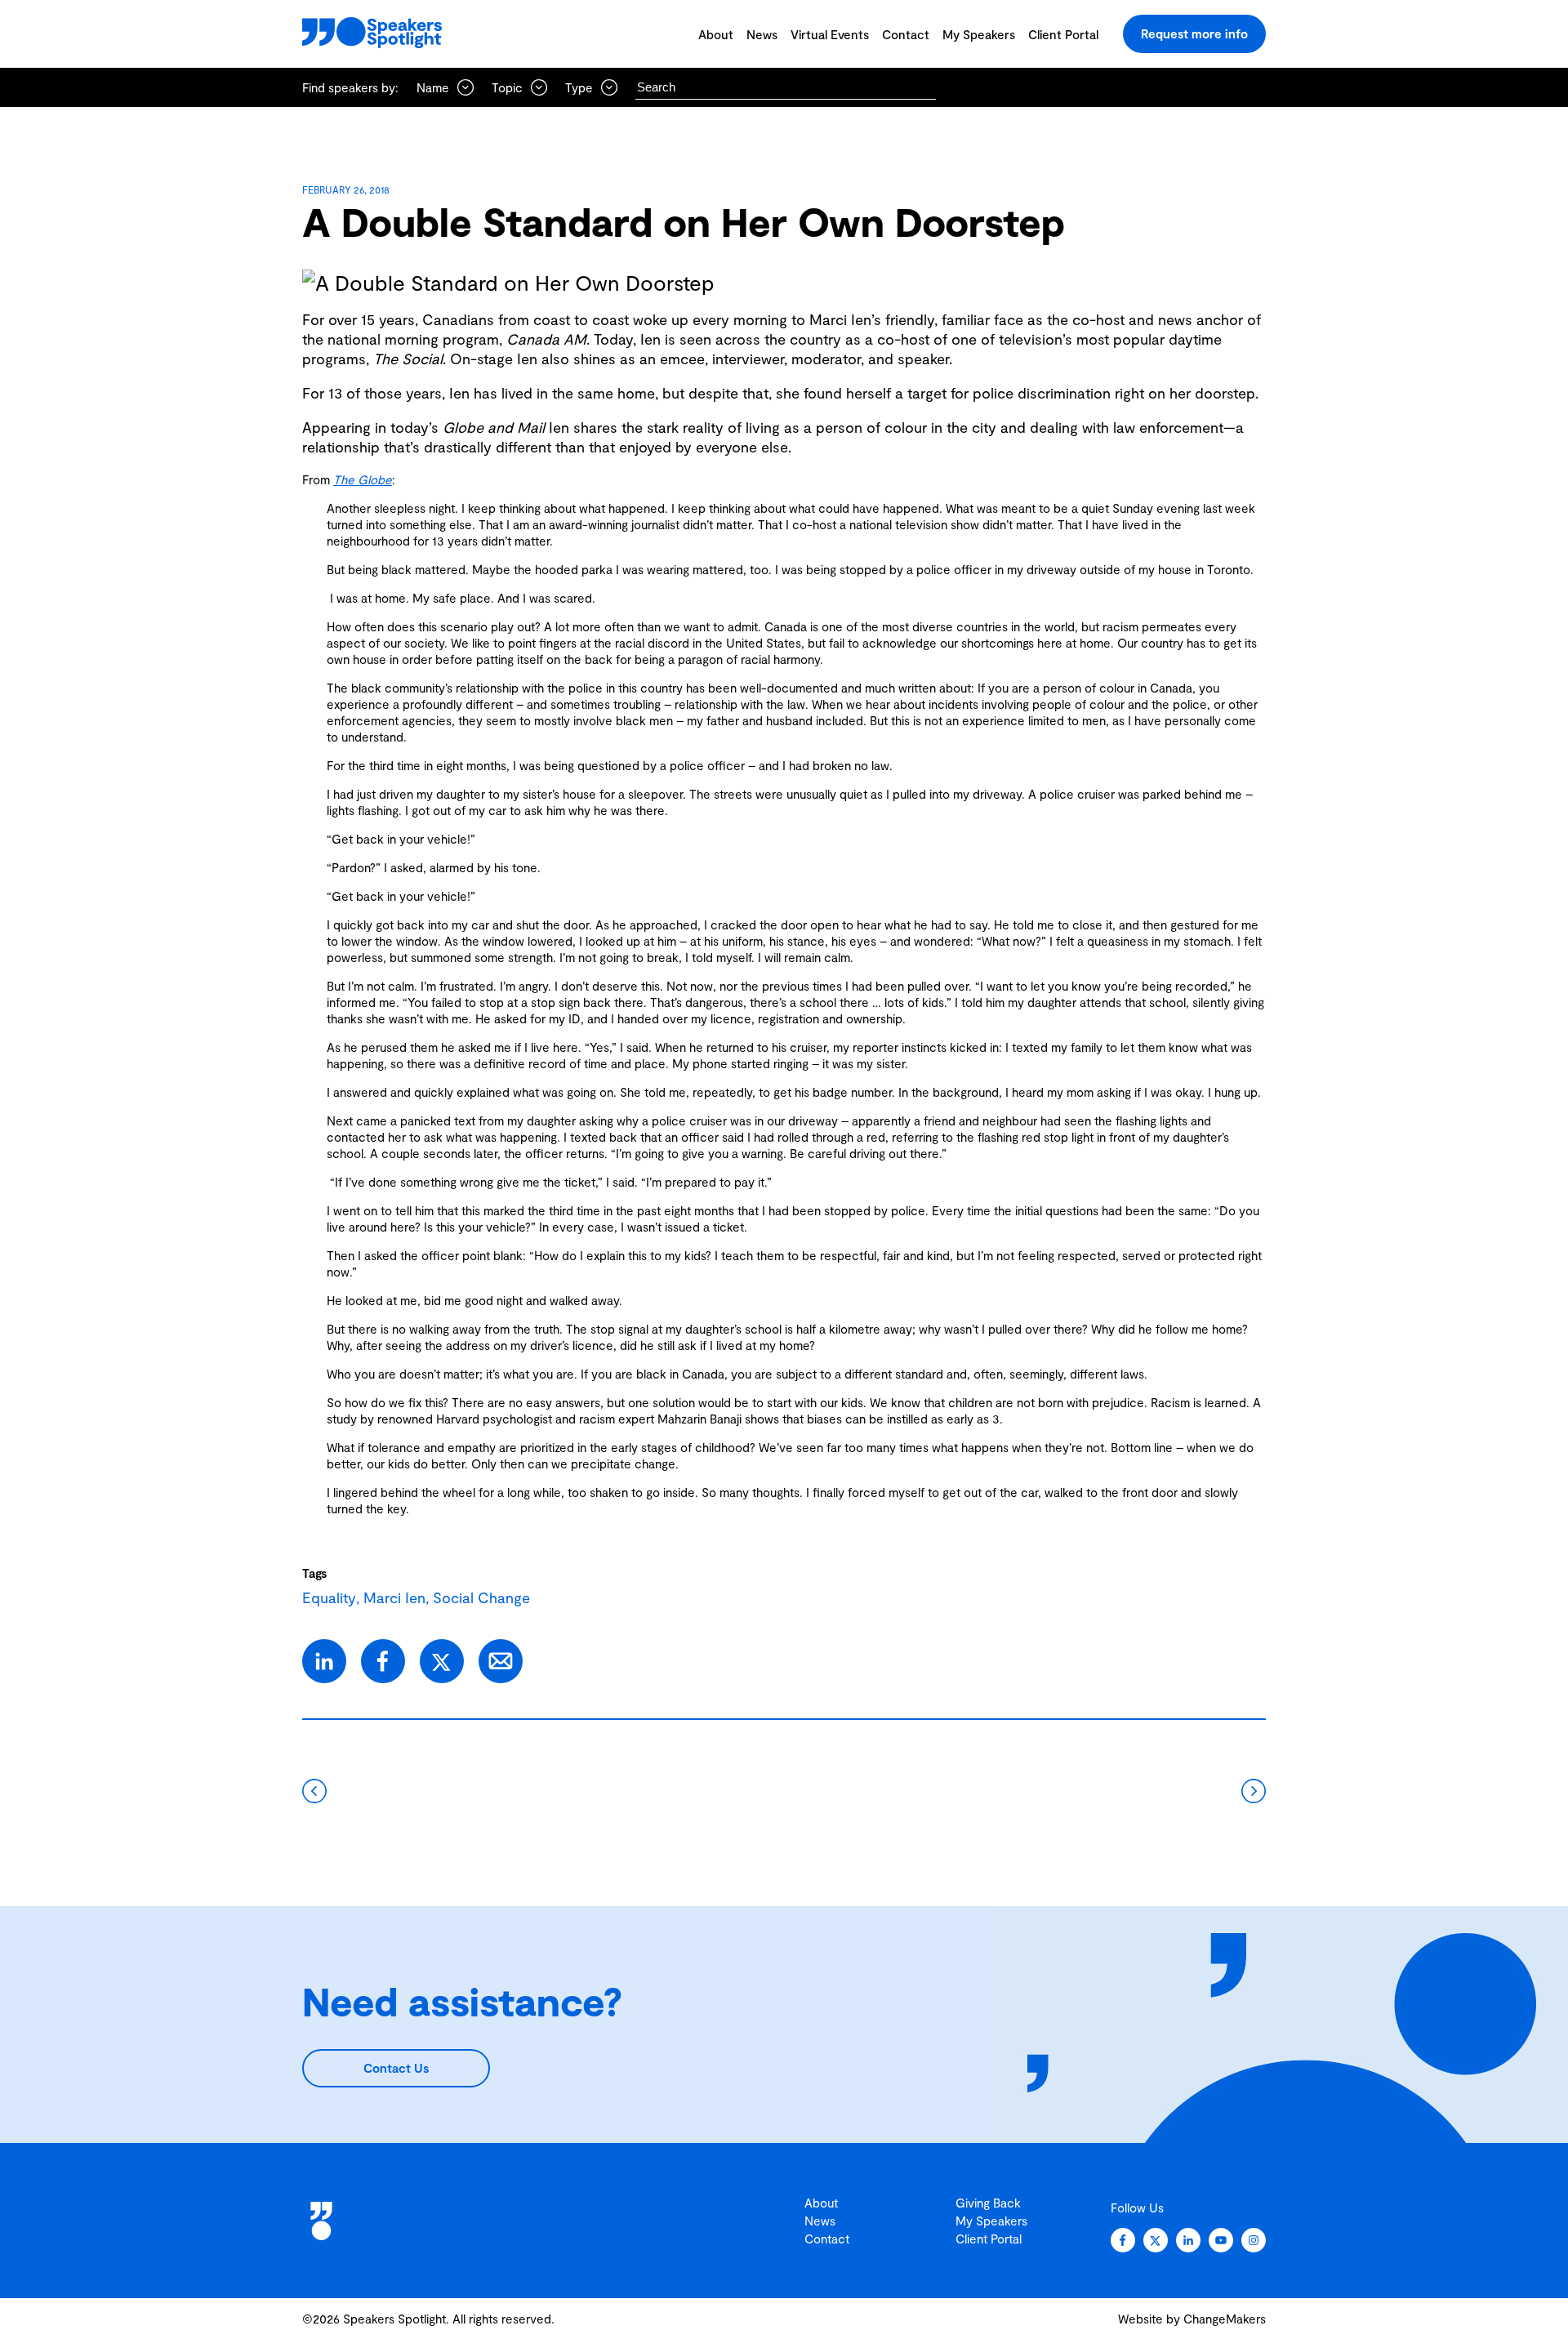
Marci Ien (394, 1597)
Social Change (481, 1597)
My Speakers (979, 34)
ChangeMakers (1225, 2319)
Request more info (1194, 33)
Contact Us (396, 2068)
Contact (906, 34)
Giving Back (988, 2203)
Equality (329, 1597)
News (762, 34)
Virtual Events (830, 34)
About (716, 34)
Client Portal (1063, 34)
